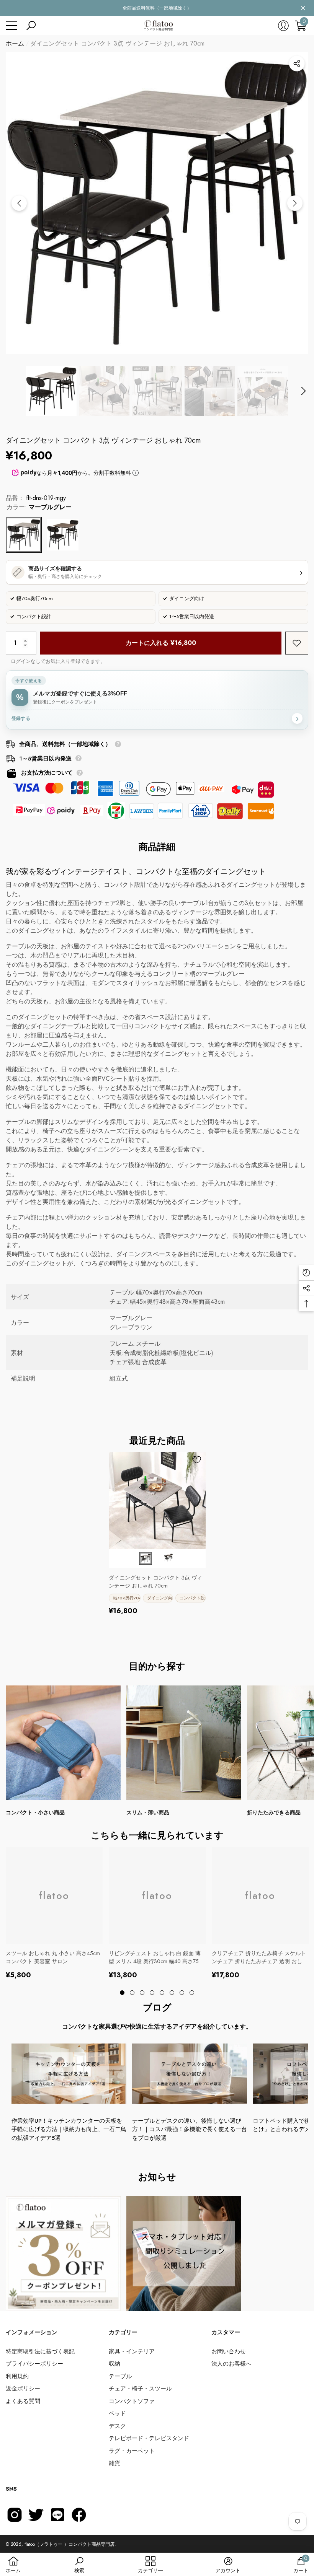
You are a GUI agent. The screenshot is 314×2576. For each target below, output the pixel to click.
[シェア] (297, 64)
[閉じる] (303, 8)
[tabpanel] (157, 1534)
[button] (31, 26)
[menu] (11, 26)
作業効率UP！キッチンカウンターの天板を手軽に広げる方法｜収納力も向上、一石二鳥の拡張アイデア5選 (69, 2129)
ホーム (15, 43)
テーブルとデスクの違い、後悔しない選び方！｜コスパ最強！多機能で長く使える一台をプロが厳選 (190, 2129)
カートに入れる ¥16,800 (161, 643)
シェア (297, 64)
